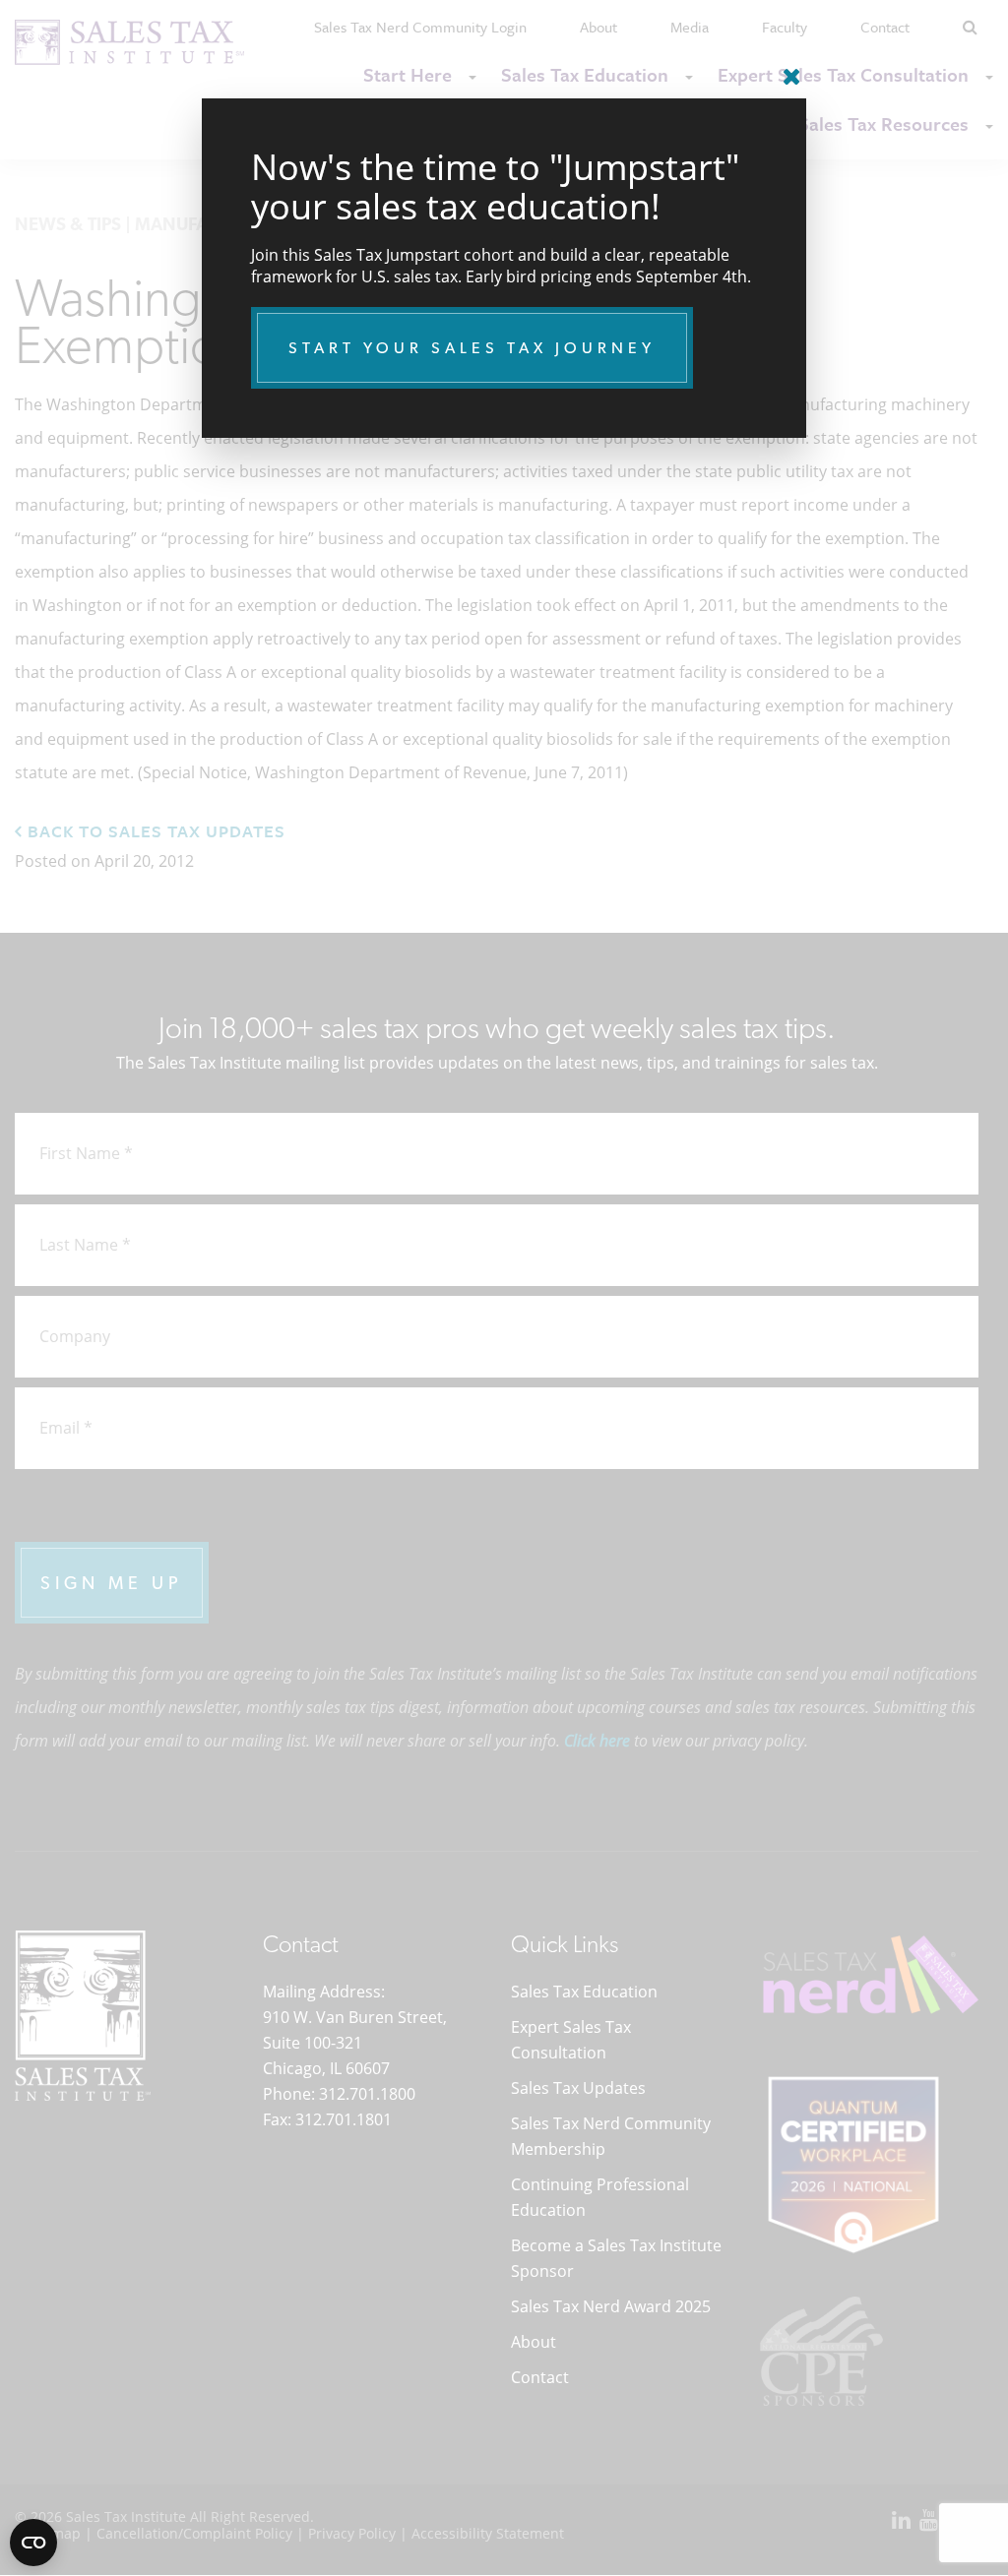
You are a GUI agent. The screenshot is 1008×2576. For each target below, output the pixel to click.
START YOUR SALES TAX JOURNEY (472, 348)
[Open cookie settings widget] (33, 2543)
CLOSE (787, 69)
